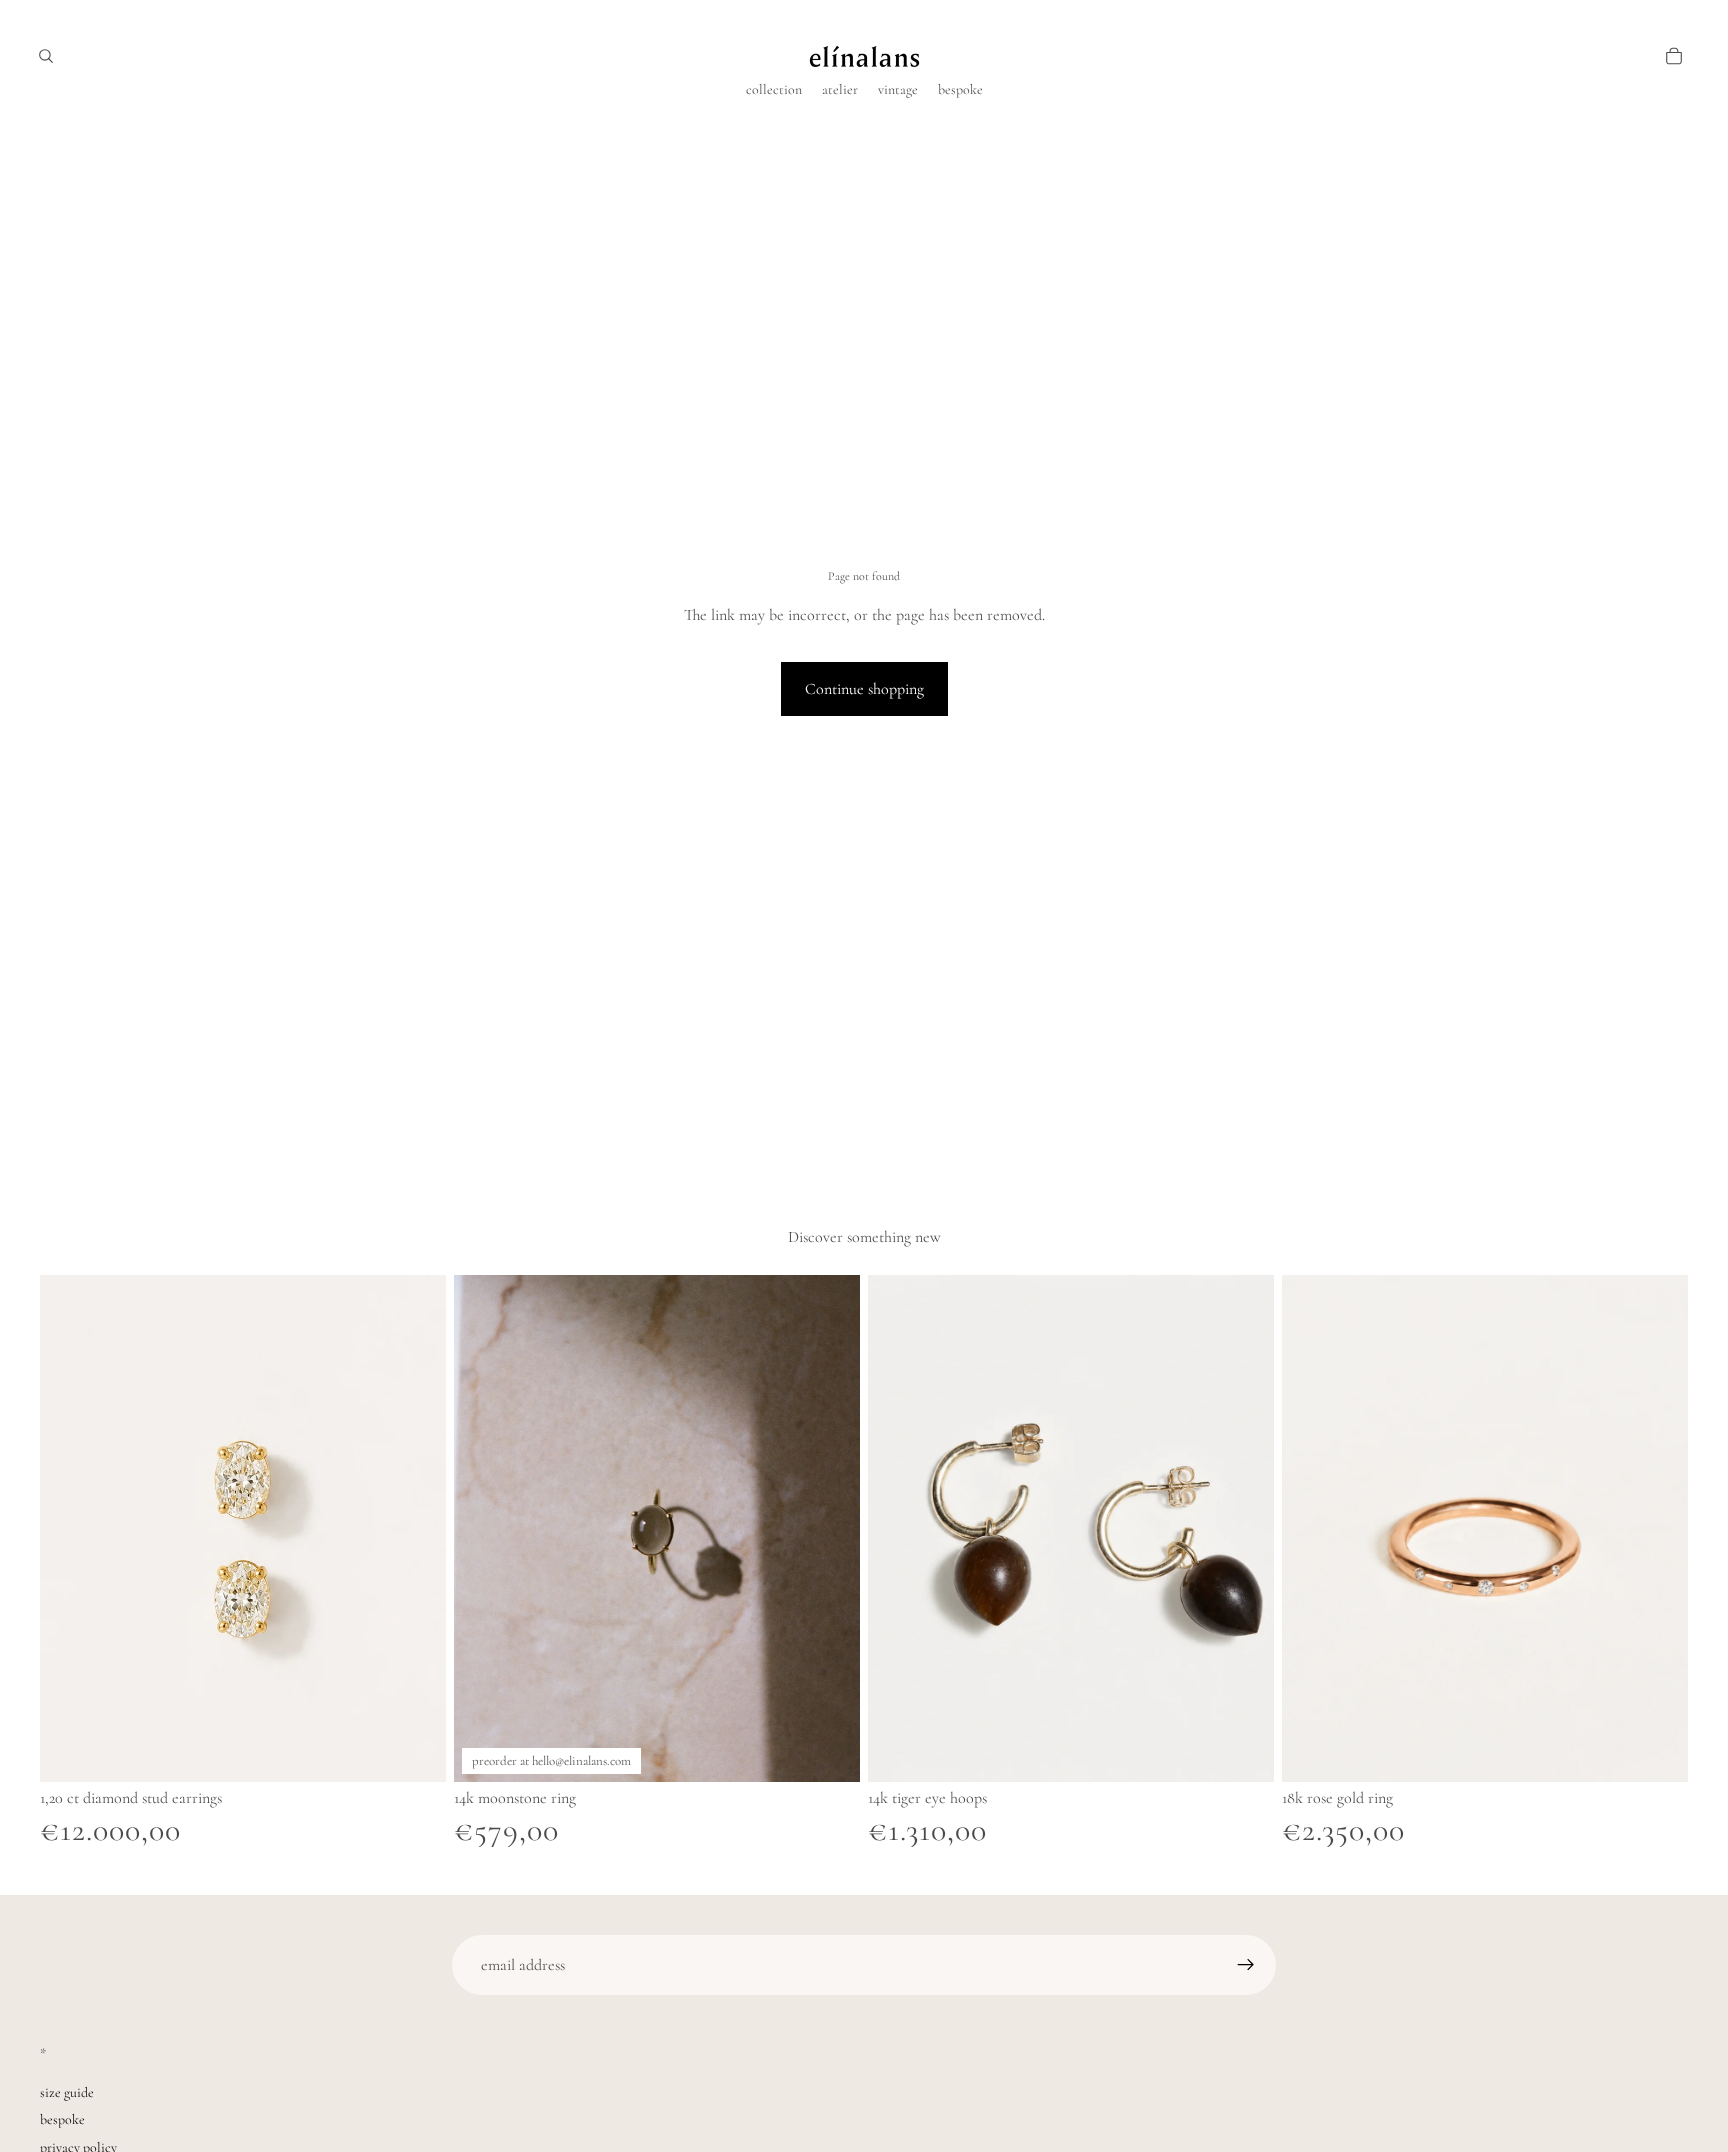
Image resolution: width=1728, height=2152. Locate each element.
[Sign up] (1246, 1965)
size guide (67, 2092)
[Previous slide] (70, 1529)
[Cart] (1674, 56)
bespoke (62, 2119)
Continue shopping (864, 689)
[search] (46, 56)
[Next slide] (416, 1529)
